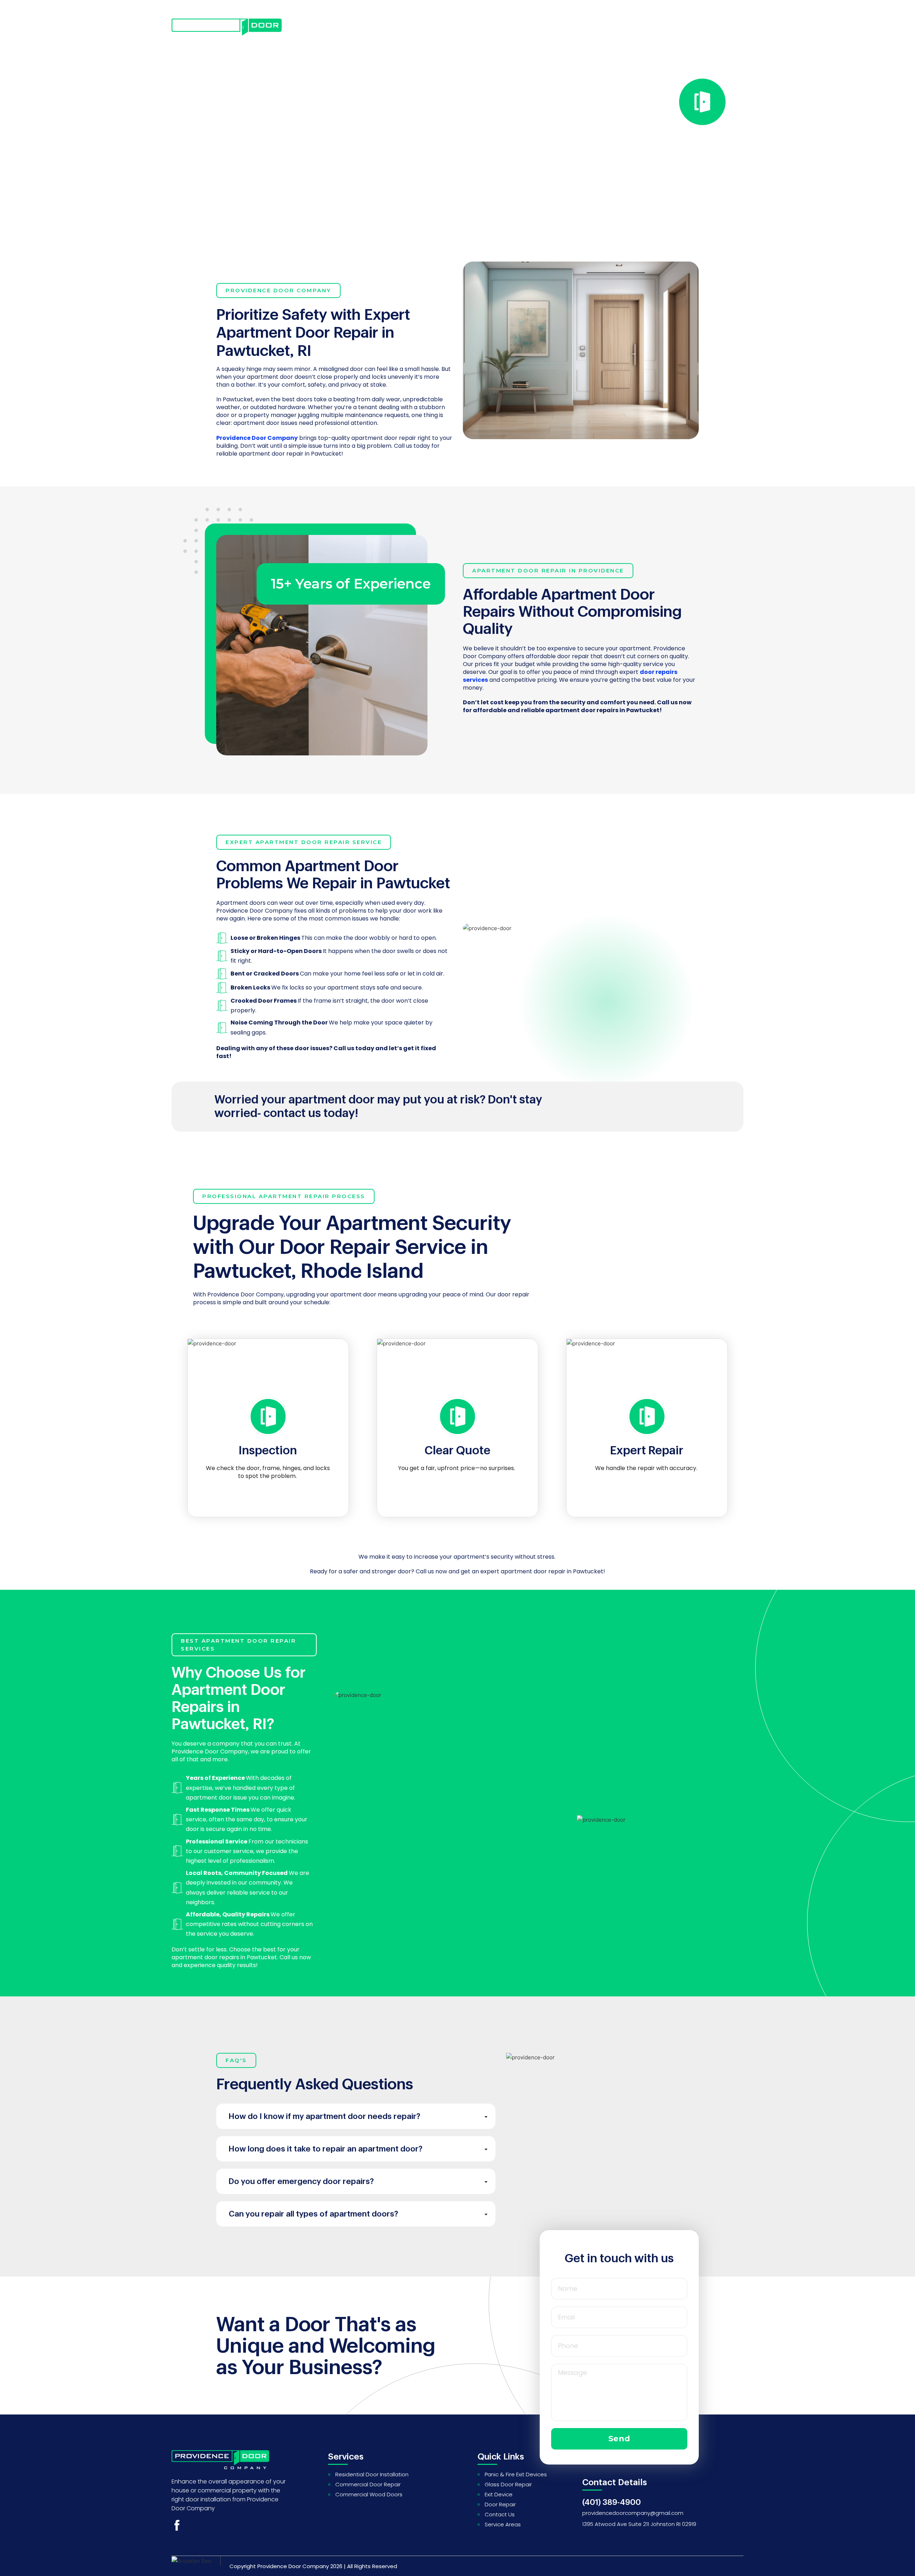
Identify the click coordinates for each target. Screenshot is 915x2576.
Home (328, 29)
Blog (422, 29)
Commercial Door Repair (368, 2484)
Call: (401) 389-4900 (288, 200)
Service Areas (503, 2524)
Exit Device (499, 2494)
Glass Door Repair (508, 2484)
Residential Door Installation (372, 2474)
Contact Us (470, 29)
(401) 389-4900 (612, 2502)
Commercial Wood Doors (369, 2494)
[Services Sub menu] (394, 29)
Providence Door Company (293, 2566)
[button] (358, 2116)
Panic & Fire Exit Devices (516, 2474)
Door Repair (500, 2504)
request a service (646, 29)
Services (371, 29)
